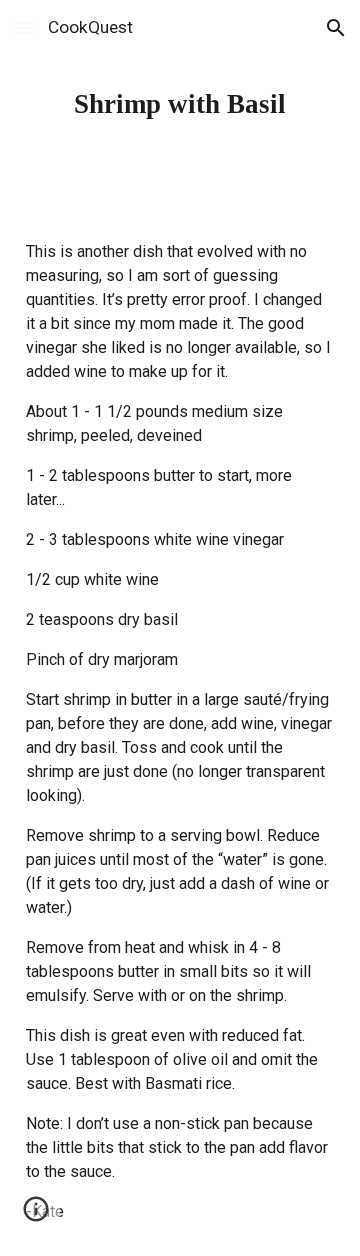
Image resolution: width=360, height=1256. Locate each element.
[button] (24, 27)
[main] (180, 104)
